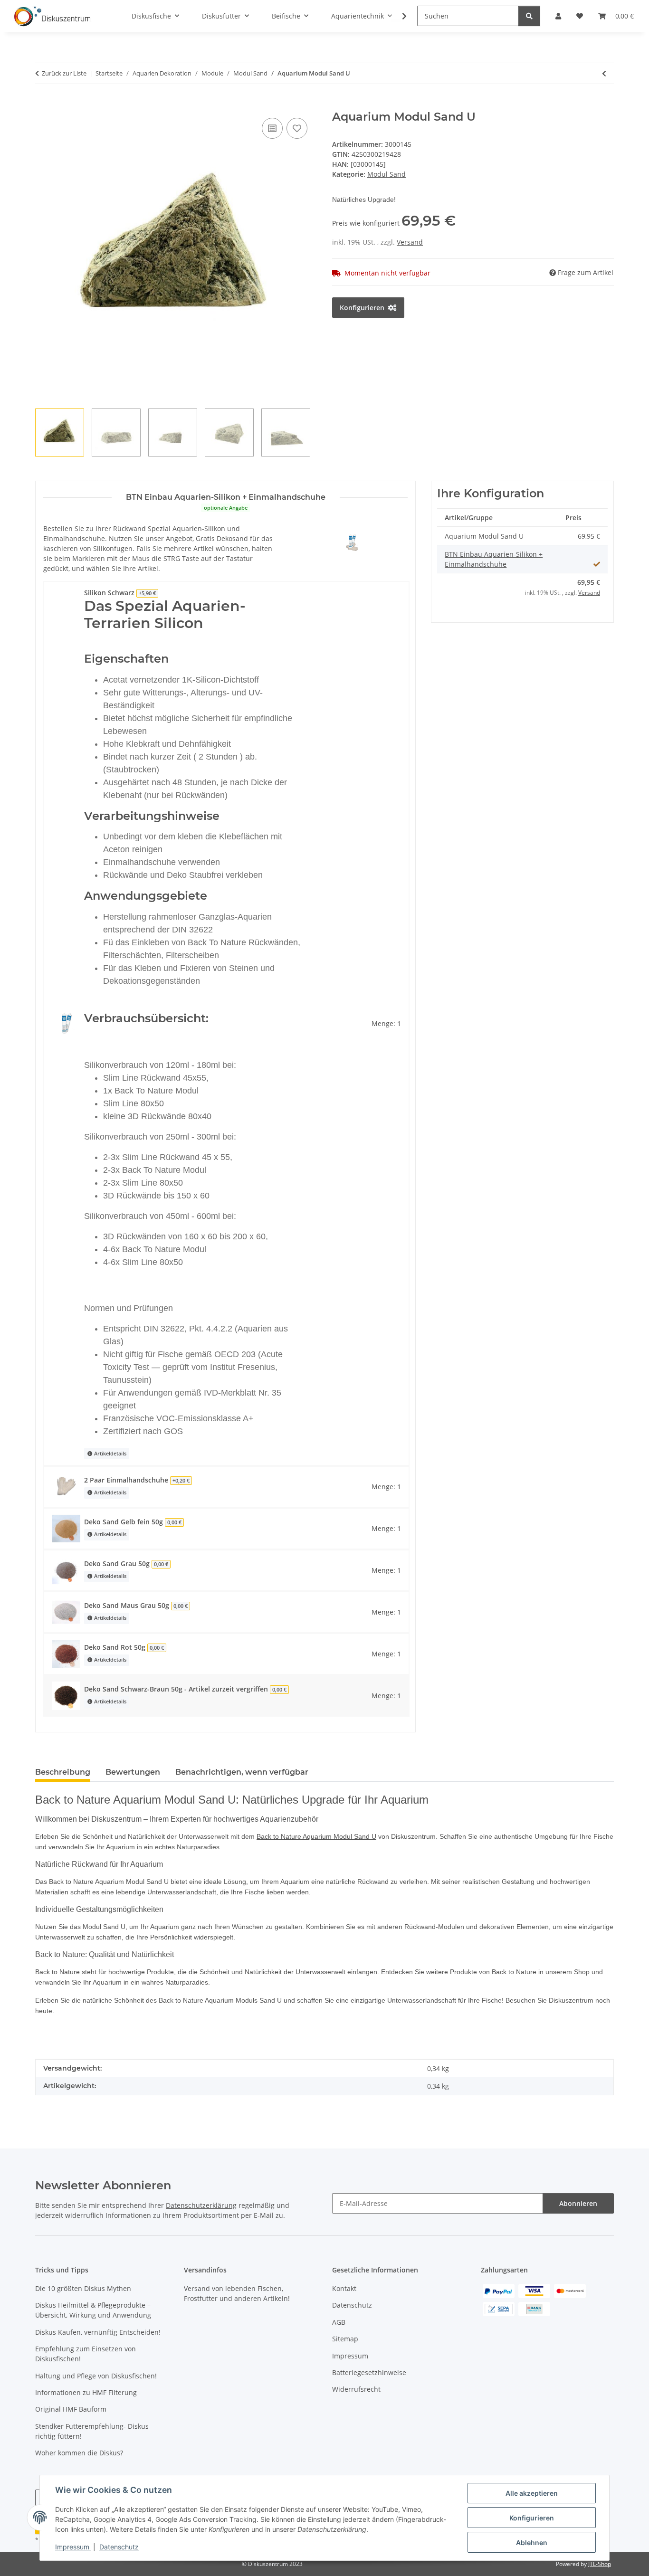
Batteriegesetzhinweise (369, 2372)
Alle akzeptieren (532, 2493)
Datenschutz (119, 2547)
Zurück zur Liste (64, 73)
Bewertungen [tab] (133, 1772)
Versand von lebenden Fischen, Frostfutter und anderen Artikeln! (237, 2293)
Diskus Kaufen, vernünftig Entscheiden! (98, 2332)
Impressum (73, 2547)
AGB (339, 2322)
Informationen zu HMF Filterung (86, 2392)
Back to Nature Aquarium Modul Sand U (316, 1836)
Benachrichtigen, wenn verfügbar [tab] (242, 1772)
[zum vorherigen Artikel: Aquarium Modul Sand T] (604, 73)
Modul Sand (387, 174)
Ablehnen (532, 2543)
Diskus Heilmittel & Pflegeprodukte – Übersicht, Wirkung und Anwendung (93, 2310)
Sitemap (345, 2339)
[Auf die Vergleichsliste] (272, 128)
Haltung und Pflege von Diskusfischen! (96, 2376)
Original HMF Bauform (71, 2409)
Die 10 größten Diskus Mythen (83, 2288)
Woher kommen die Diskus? (79, 2453)
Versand (410, 242)
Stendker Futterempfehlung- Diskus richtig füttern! (92, 2431)
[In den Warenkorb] (43, 105)
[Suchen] (529, 16)
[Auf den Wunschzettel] (297, 128)
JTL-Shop (600, 2564)
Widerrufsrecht (356, 2389)
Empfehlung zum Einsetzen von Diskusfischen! (86, 2354)
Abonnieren (578, 2203)
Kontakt (344, 2288)
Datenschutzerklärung (201, 2205)
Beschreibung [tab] (63, 1772)
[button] (398, 16)
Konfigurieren (532, 2518)
